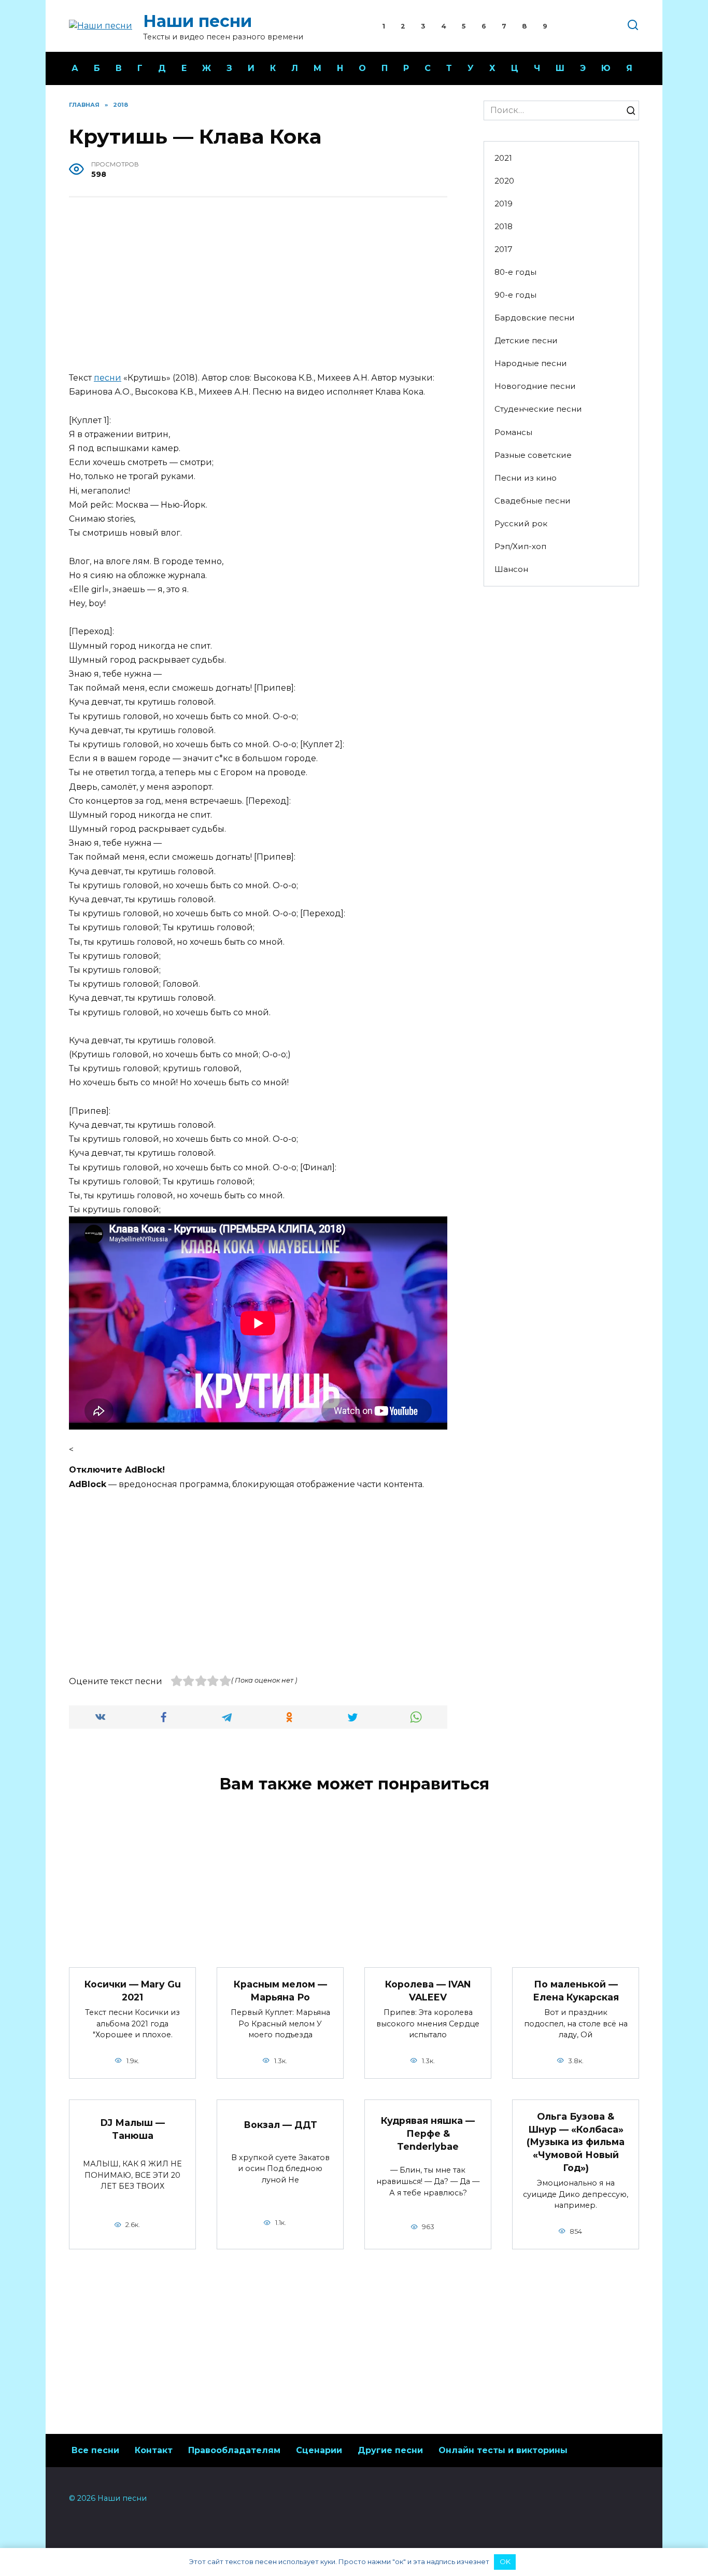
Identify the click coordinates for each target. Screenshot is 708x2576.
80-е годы (515, 272)
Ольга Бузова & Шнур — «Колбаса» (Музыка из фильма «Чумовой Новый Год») (576, 2142)
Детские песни (526, 340)
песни (108, 378)
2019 (504, 204)
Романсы (513, 432)
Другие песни (390, 2450)
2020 (504, 181)
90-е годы (515, 295)
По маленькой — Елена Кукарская (576, 1991)
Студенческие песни (538, 409)
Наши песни (197, 21)
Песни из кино (526, 478)
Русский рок (521, 523)
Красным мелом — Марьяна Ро (280, 1991)
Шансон (511, 569)
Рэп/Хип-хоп (520, 546)
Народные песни (531, 363)
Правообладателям (234, 2450)
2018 (504, 226)
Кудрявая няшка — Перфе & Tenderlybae (428, 2133)
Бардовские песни (535, 318)
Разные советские (533, 455)
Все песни (95, 2450)
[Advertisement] (258, 286)
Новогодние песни (535, 386)
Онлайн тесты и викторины (503, 2450)
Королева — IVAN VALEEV (428, 1991)
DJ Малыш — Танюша (133, 2129)
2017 (504, 249)
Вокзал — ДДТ (280, 2125)
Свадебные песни (533, 501)
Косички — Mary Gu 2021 (133, 1991)
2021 (503, 158)
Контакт (154, 2450)
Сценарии (319, 2450)
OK (505, 2561)
